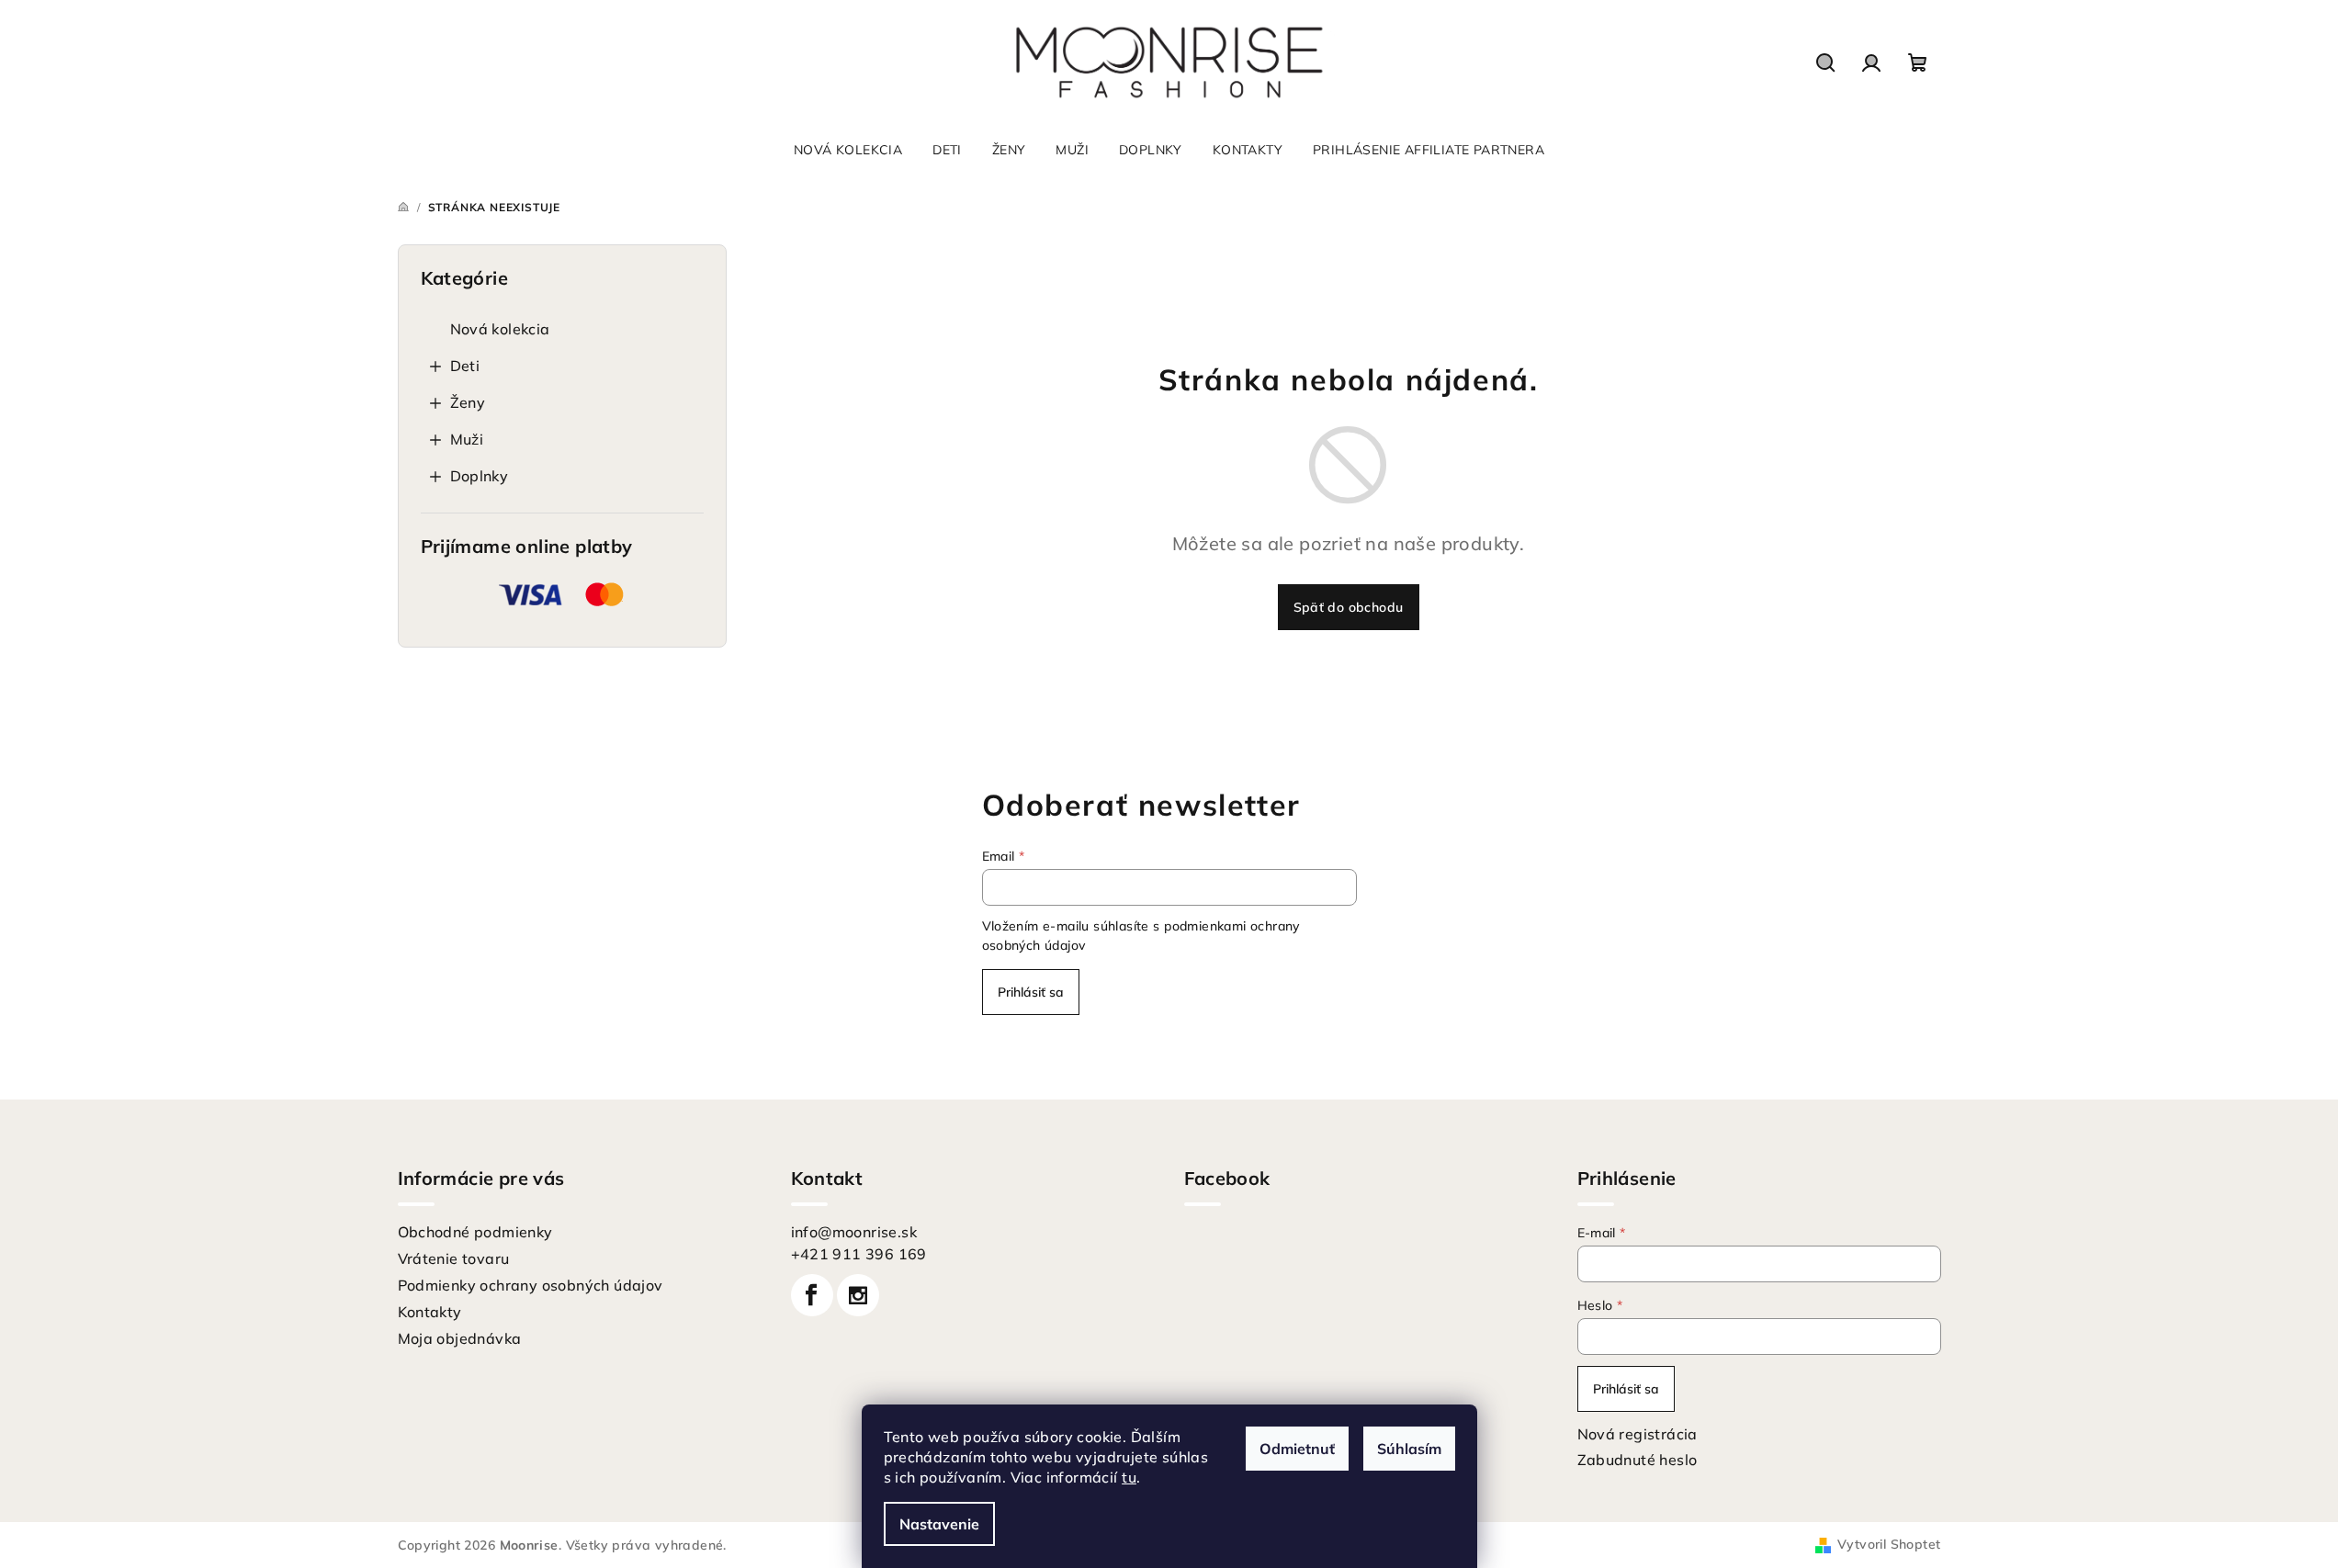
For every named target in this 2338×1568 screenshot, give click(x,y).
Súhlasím (1409, 1449)
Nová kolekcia (500, 329)
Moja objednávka (460, 1338)
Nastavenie (939, 1524)
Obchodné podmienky (475, 1232)
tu (1129, 1477)
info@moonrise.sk (854, 1232)
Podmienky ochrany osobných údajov (531, 1285)
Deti (465, 366)
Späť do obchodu (1349, 607)
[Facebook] (812, 1295)
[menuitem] (848, 150)
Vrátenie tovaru (454, 1258)
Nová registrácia (1638, 1434)
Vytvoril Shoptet (1889, 1544)
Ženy (468, 402)
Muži (467, 439)
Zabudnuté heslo (1638, 1460)
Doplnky (480, 476)
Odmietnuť (1297, 1449)
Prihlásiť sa (1031, 992)
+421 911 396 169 (859, 1254)
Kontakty (430, 1312)
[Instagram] (858, 1295)
